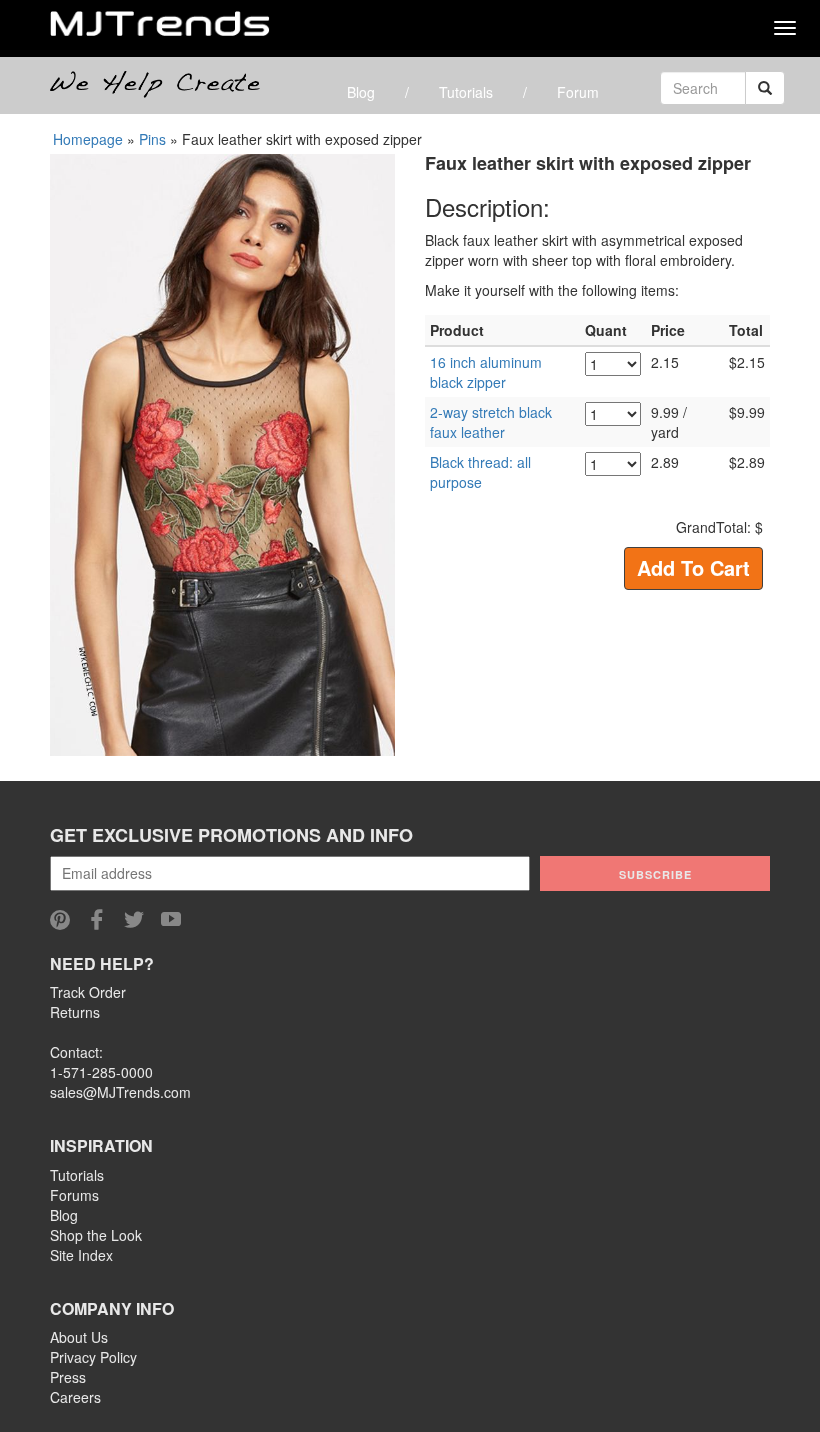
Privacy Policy (93, 1357)
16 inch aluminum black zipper (486, 372)
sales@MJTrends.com (120, 1092)
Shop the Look (96, 1235)
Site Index (81, 1255)
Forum (578, 92)
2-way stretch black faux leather (491, 422)
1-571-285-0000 (101, 1072)
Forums (74, 1195)
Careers (75, 1397)
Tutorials (466, 92)
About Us (79, 1337)
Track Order (88, 992)
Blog (361, 92)
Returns (75, 1012)
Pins (152, 139)
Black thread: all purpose (480, 472)
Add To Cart (693, 567)
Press (68, 1377)
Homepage (88, 139)
